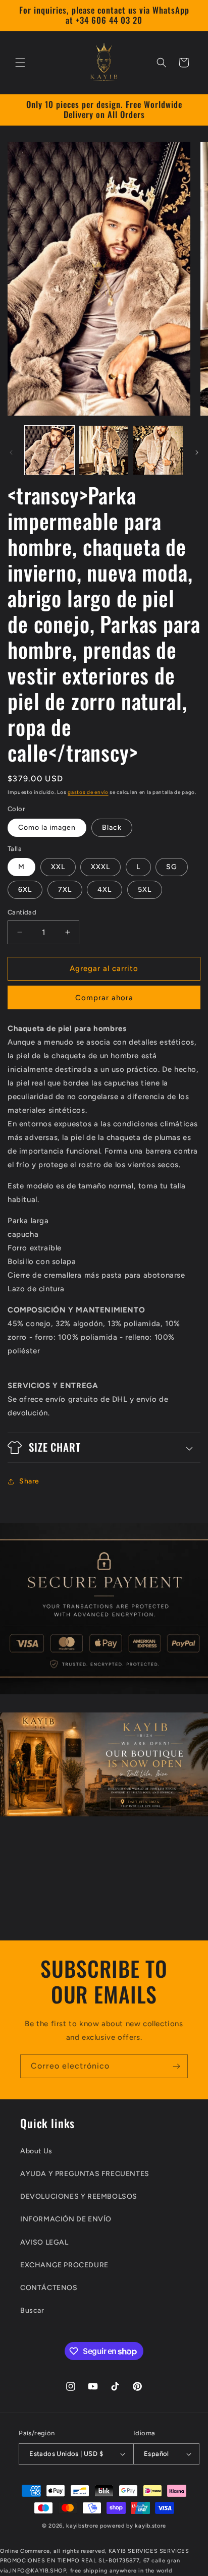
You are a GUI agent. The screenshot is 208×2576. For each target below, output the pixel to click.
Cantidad (22, 912)
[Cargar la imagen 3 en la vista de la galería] (158, 450)
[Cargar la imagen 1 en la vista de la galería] (49, 450)
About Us (36, 2151)
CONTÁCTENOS (49, 2288)
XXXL (100, 867)
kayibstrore (82, 2526)
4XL (105, 890)
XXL (58, 867)
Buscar (32, 2310)
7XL (65, 890)
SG (172, 867)
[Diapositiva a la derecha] (197, 452)
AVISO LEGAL (44, 2242)
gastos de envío (88, 792)
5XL (145, 890)
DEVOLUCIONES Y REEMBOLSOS (79, 2196)
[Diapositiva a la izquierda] (11, 452)
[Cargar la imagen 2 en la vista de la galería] (104, 450)
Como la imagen (47, 827)
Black (112, 827)
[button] (20, 63)
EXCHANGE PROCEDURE (64, 2265)
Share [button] (29, 1481)
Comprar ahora (104, 998)
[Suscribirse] (176, 2066)
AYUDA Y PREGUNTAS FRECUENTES (85, 2174)
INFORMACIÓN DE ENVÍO (66, 2219)
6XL (25, 890)
